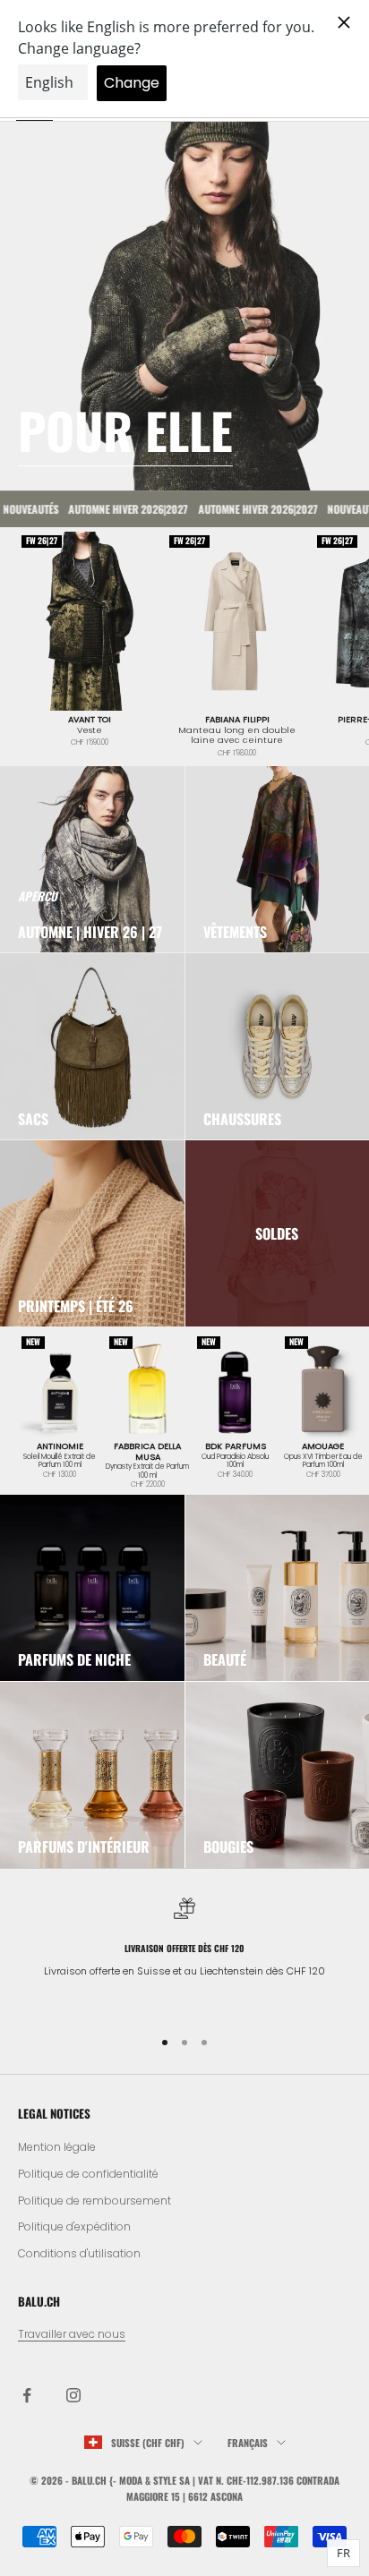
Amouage (323, 1446)
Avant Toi (90, 720)
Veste (90, 730)
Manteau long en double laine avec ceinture (237, 735)
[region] (184, 1954)
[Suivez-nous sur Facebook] (27, 2395)
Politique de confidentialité (88, 2174)
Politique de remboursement (94, 2201)
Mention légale (57, 2147)
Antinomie (60, 1446)
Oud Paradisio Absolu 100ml (235, 1461)
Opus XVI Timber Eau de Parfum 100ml (323, 1461)
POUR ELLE (125, 430)
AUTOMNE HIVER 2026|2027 (112, 509)
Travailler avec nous (72, 2334)
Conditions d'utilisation (79, 2253)
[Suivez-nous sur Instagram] (73, 2395)
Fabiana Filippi (237, 720)
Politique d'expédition (74, 2226)
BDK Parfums (236, 1446)
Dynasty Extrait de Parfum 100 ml (147, 1471)
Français (248, 2443)
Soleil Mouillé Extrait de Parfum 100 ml (60, 1461)
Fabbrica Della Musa (147, 1451)
